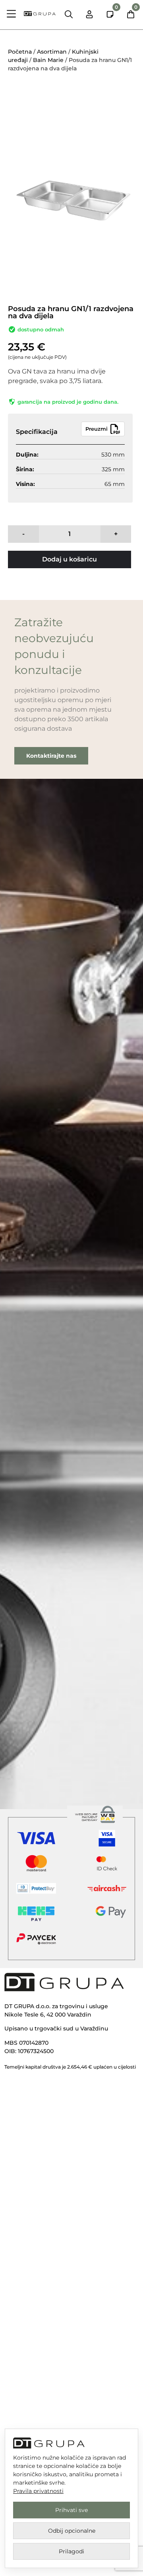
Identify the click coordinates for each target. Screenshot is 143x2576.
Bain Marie (48, 60)
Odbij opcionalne (72, 2531)
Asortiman (52, 52)
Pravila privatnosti (38, 2491)
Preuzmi (97, 429)
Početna (20, 52)
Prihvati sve (71, 2510)
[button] (12, 15)
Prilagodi (71, 2551)
